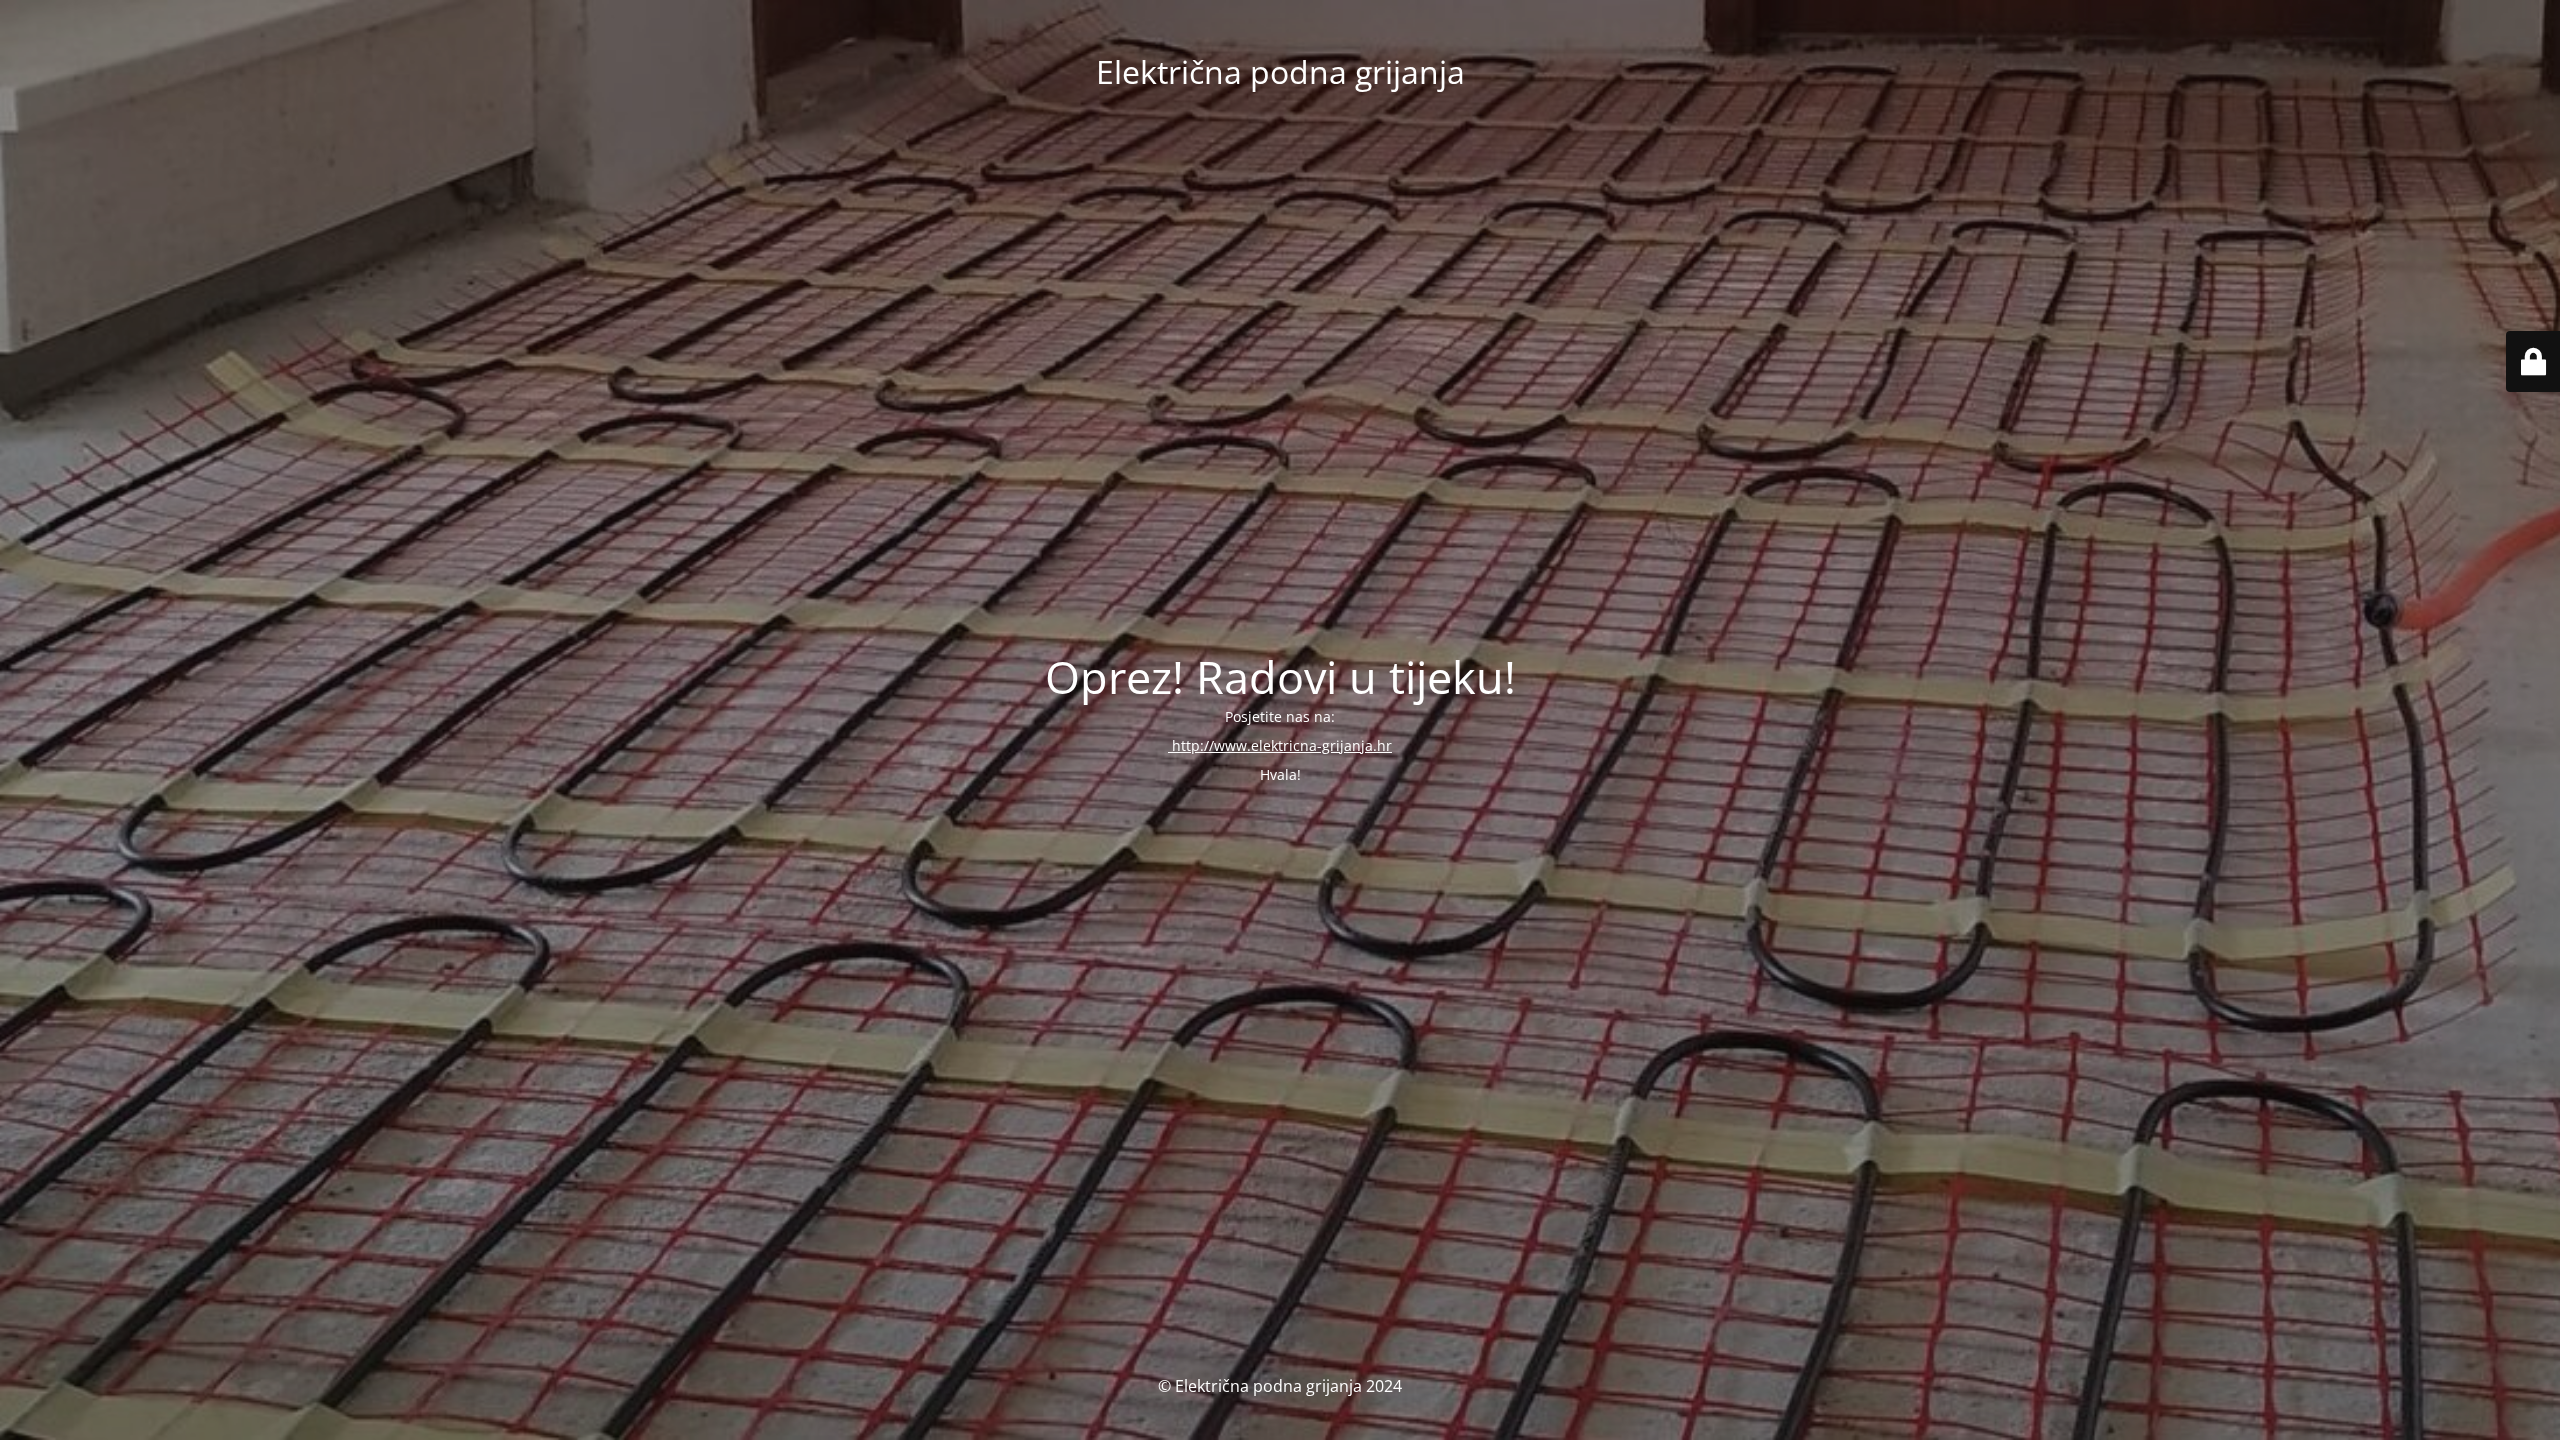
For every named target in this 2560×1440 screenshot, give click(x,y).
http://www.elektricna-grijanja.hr (1280, 745)
